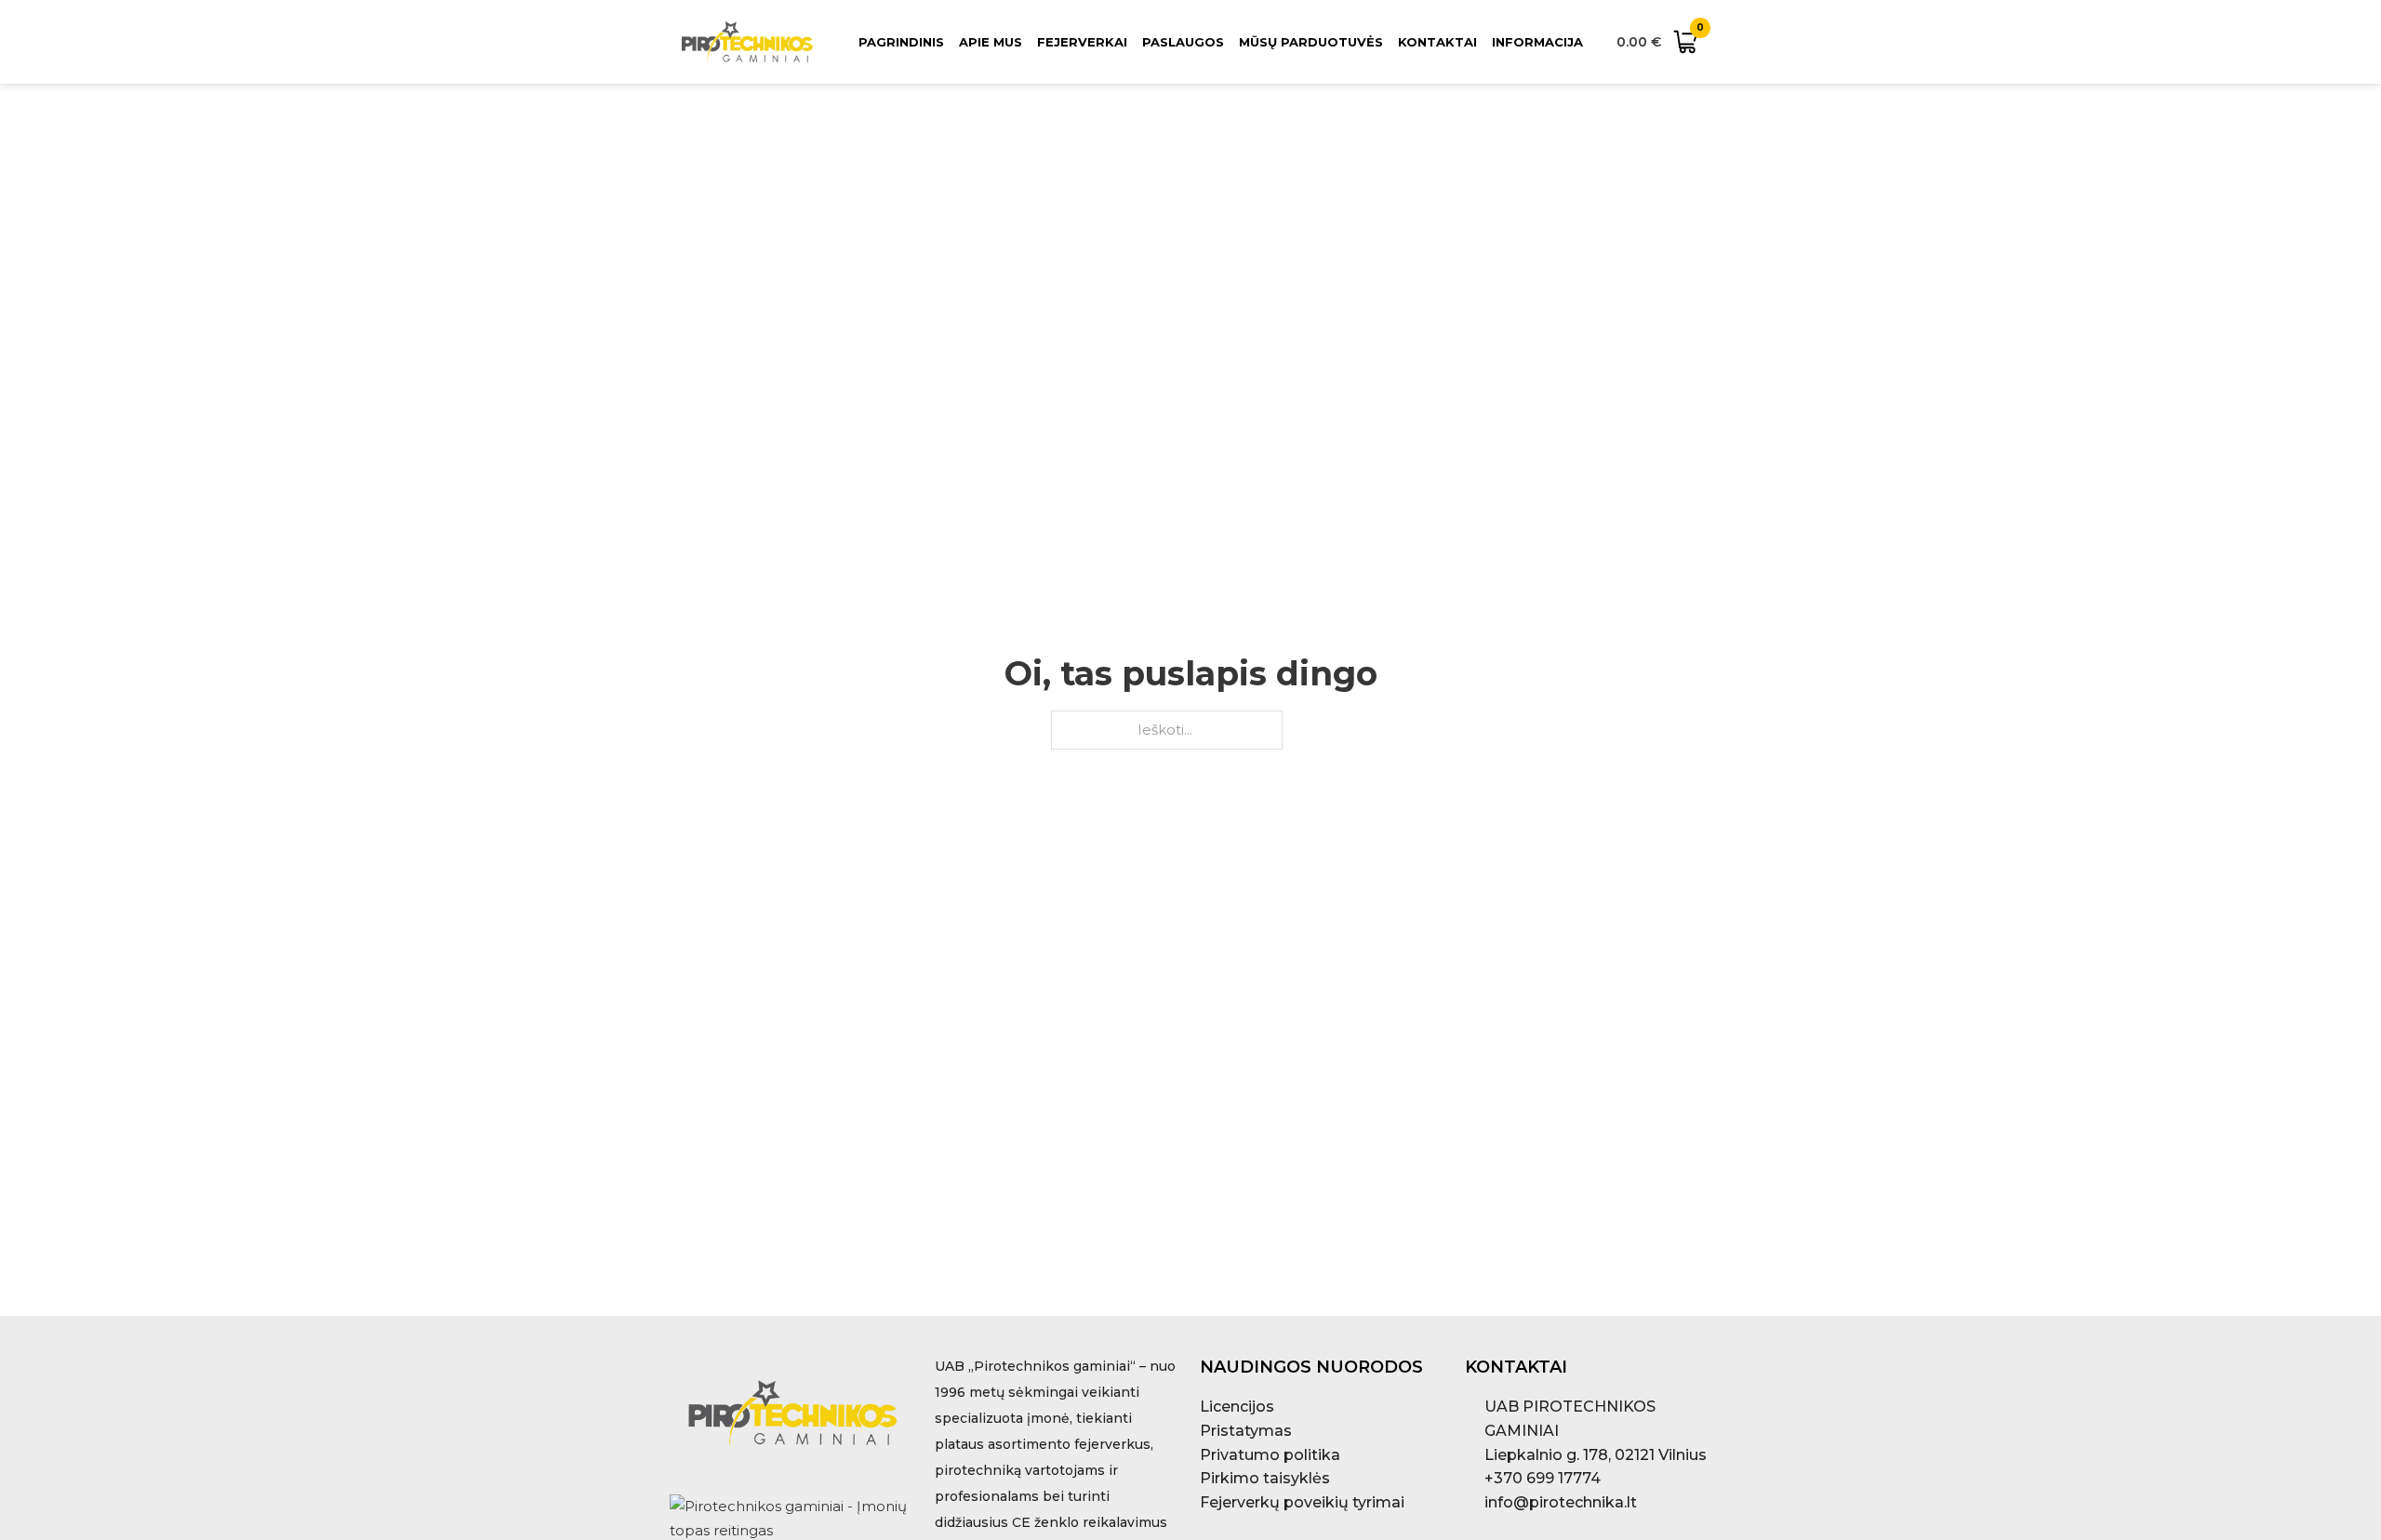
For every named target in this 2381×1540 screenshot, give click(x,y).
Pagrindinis (901, 42)
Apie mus (991, 42)
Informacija (1537, 42)
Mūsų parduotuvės (1311, 42)
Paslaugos (1183, 42)
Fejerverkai (1082, 42)
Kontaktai (1437, 42)
